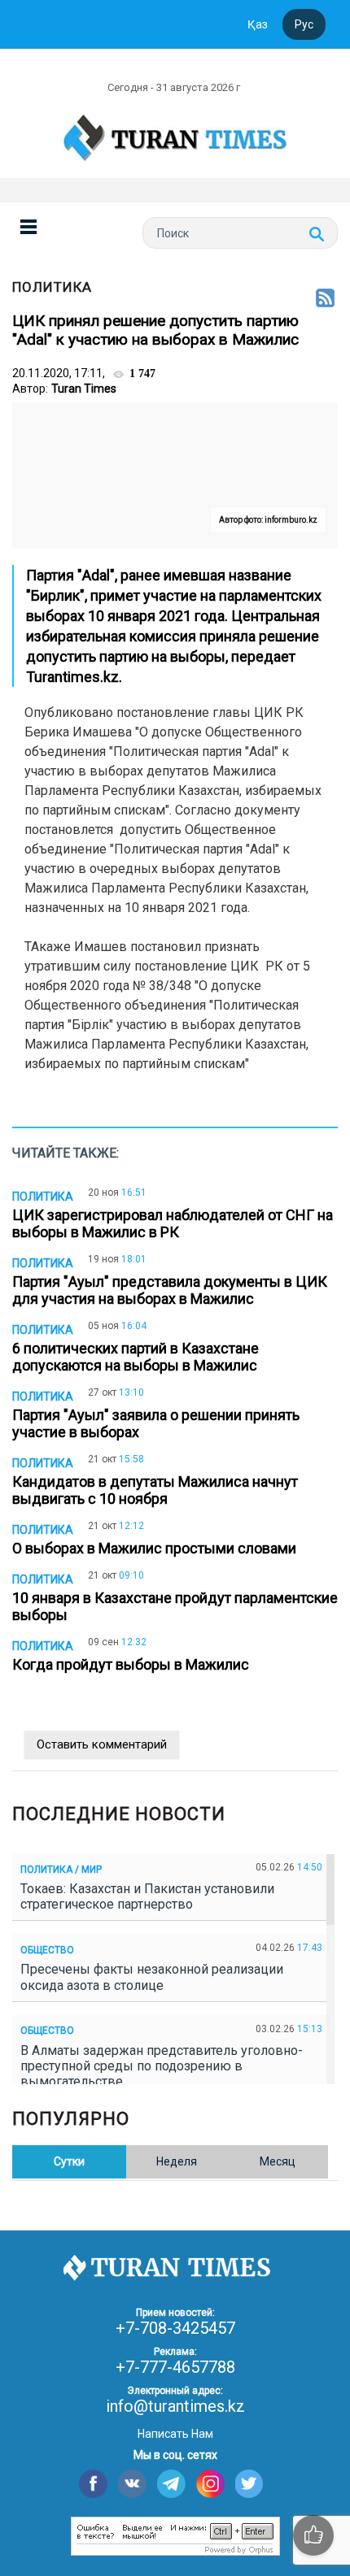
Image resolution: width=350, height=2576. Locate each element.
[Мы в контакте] (132, 2484)
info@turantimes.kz (175, 2406)
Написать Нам (175, 2434)
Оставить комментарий (102, 1744)
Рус (304, 24)
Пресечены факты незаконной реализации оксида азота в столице (152, 1977)
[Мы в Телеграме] (171, 2484)
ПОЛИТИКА (52, 287)
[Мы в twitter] (249, 2484)
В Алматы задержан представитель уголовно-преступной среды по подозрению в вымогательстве (162, 2066)
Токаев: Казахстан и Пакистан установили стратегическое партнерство (147, 1896)
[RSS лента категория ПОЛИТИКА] (325, 299)
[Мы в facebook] (93, 2484)
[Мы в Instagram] (210, 2484)
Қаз (258, 24)
